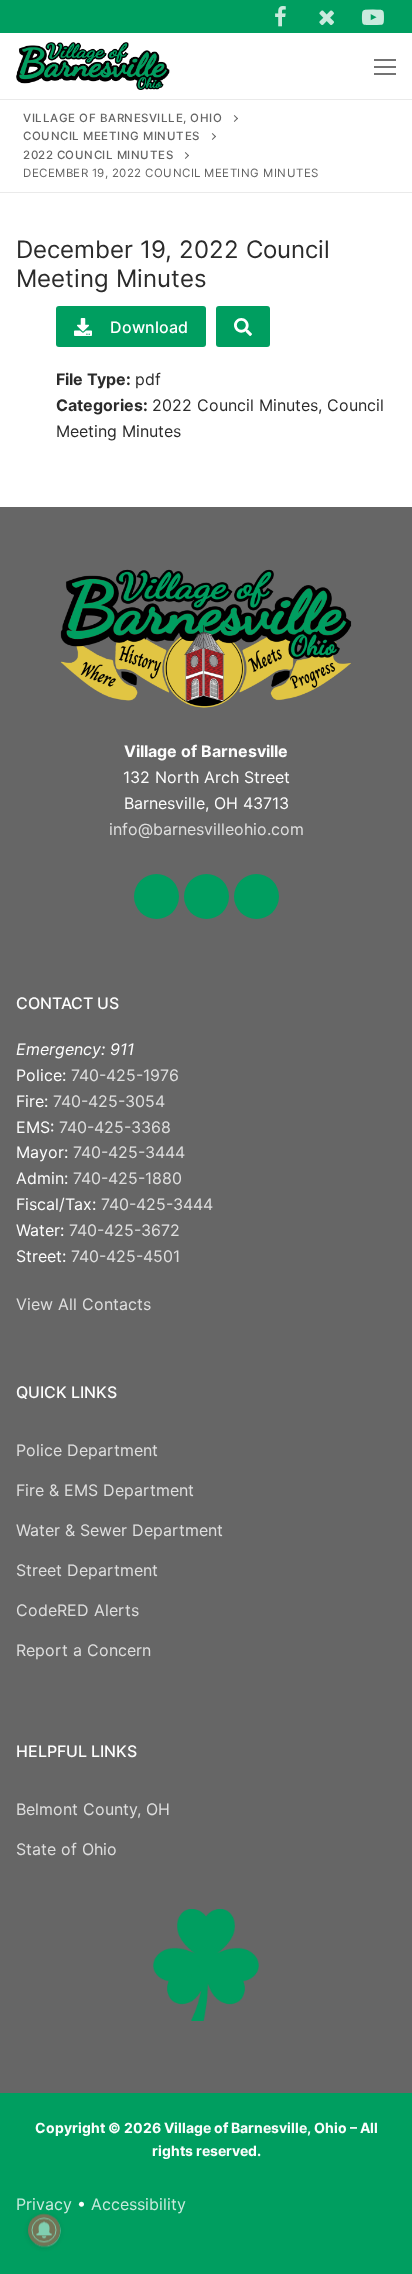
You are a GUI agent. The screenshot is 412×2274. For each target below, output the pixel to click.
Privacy (44, 2204)
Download (149, 327)
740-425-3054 (109, 1101)
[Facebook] (280, 16)
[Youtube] (373, 16)
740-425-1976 (125, 1075)
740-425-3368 (115, 1127)
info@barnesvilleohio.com (206, 829)
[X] (326, 16)
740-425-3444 (129, 1152)
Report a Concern (83, 1650)
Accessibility (138, 2204)
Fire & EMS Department (105, 1490)
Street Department (87, 1570)
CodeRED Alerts (77, 1610)
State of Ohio (66, 1849)
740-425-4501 (125, 1256)
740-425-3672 (124, 1230)
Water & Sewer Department (119, 1530)
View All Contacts (83, 1304)
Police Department (87, 1450)
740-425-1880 (127, 1178)
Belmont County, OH (93, 1809)
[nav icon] (385, 66)
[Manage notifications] (44, 2230)
